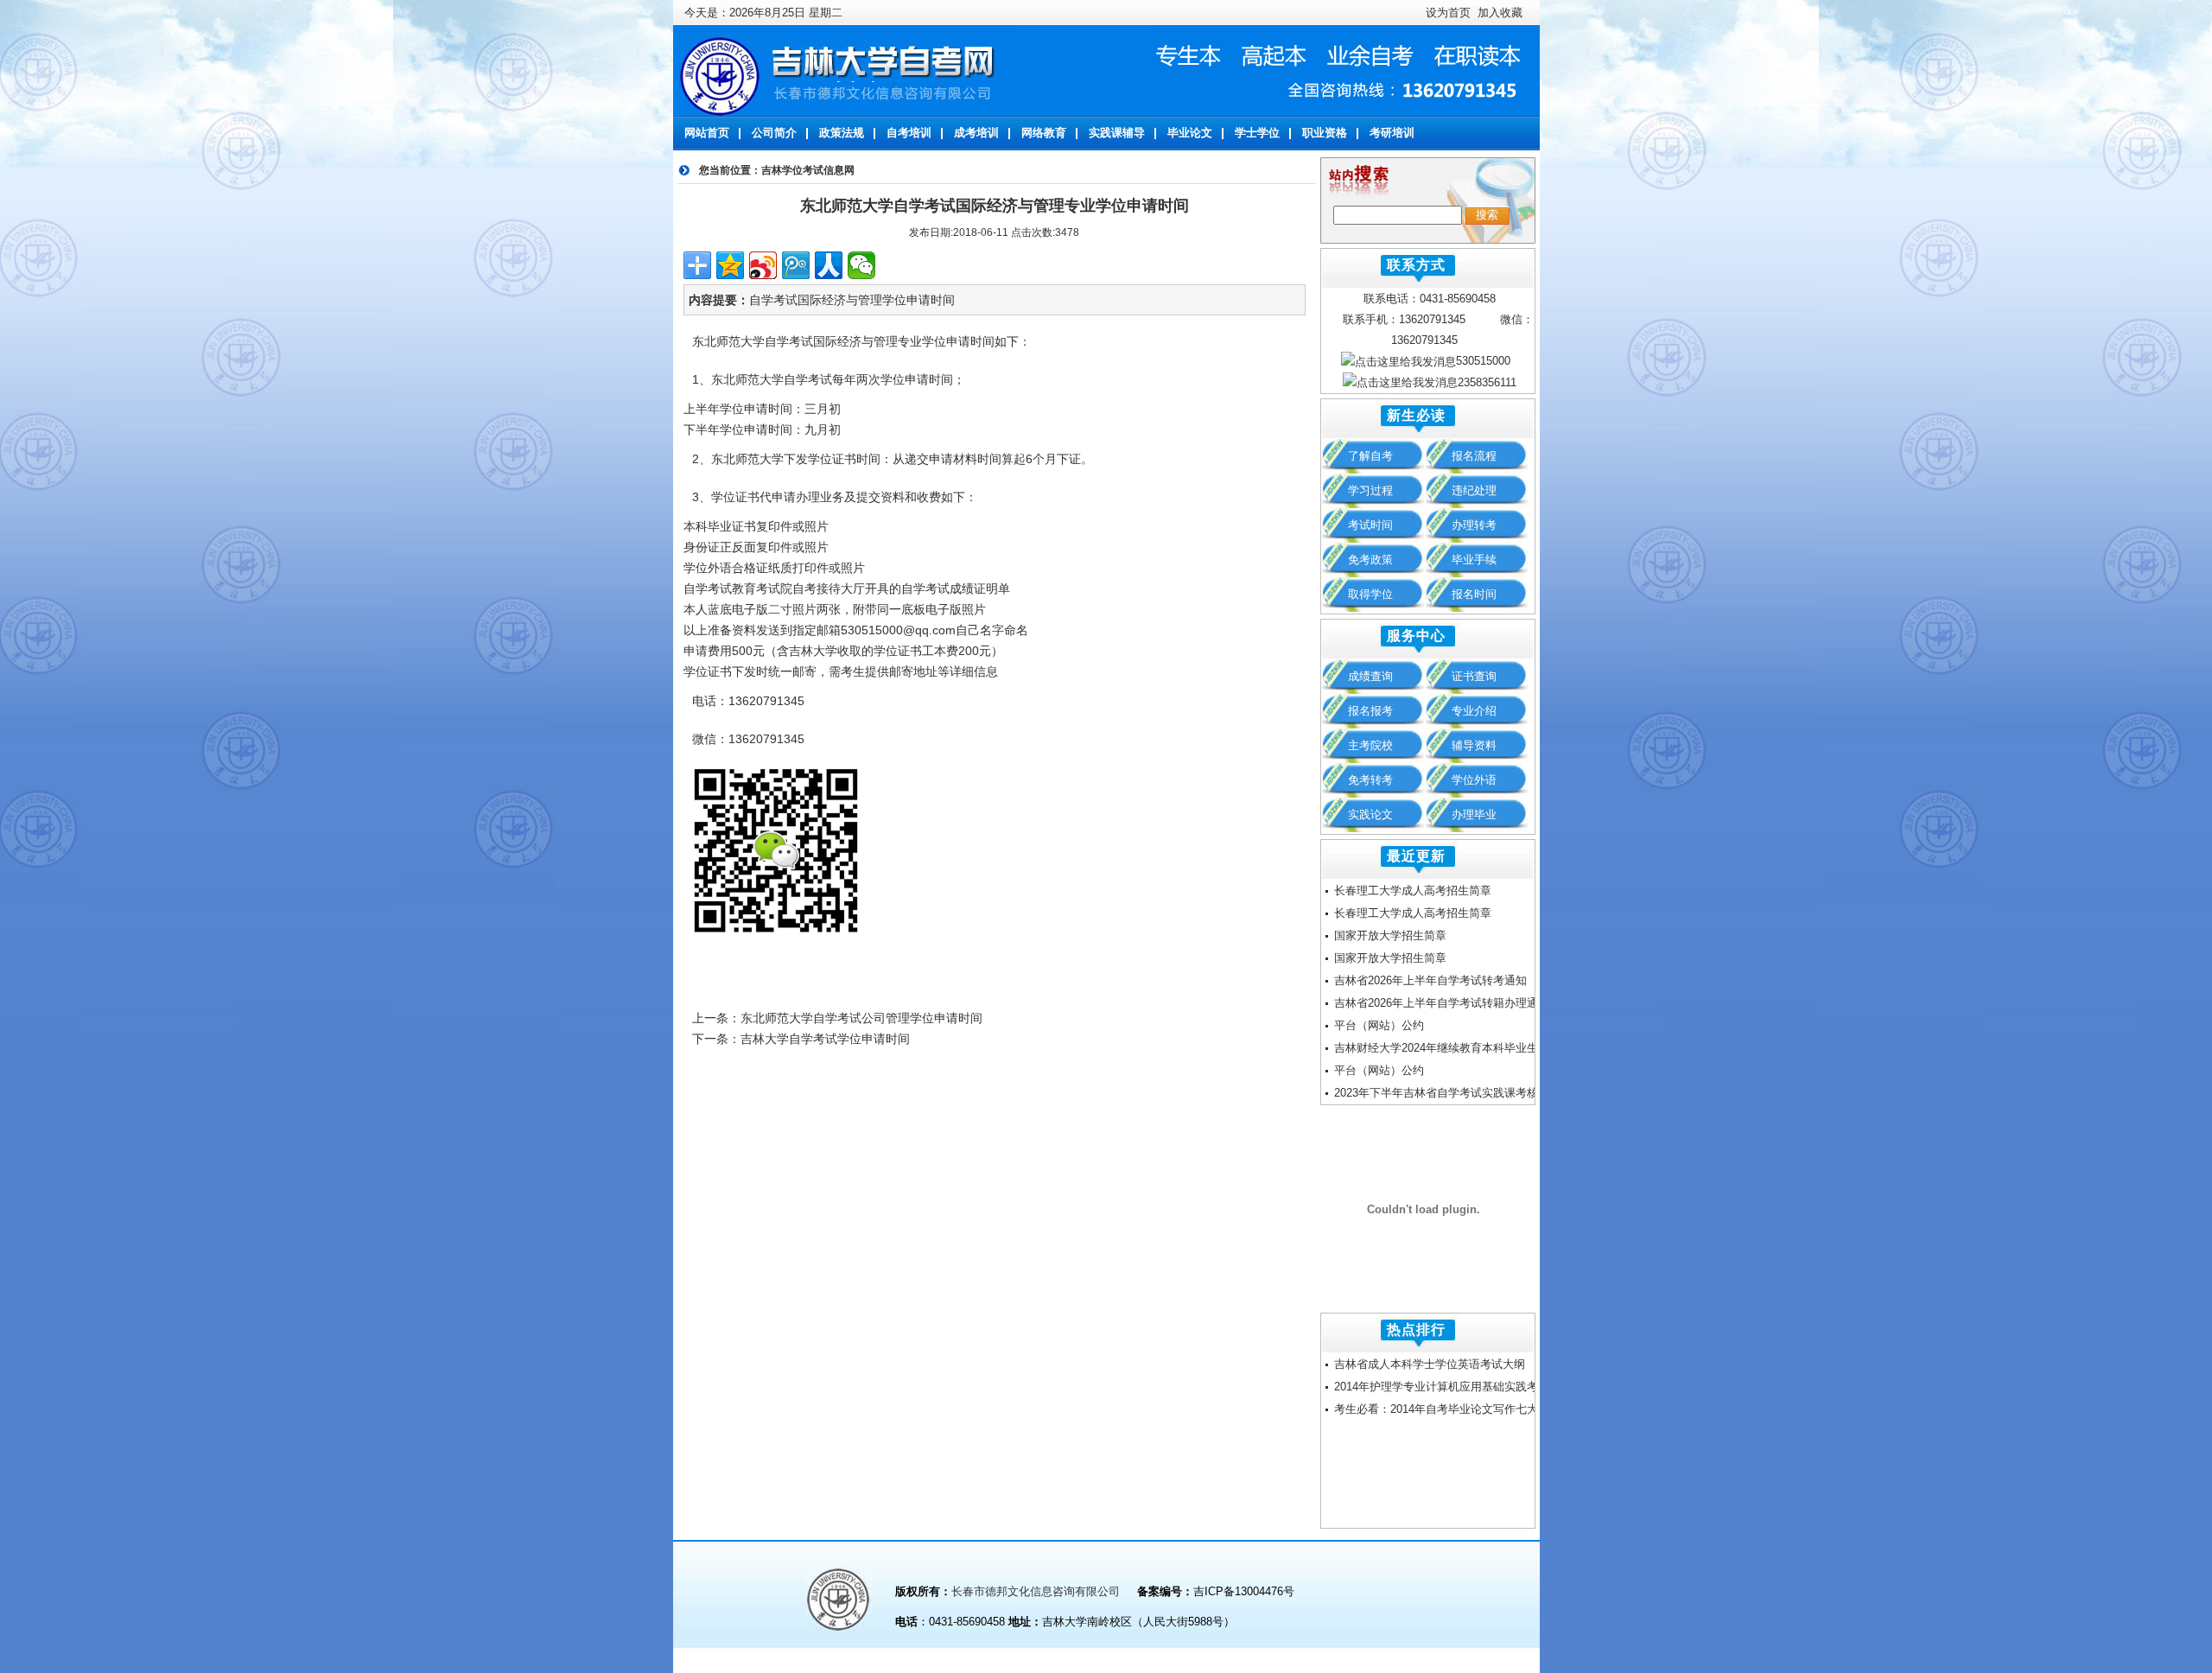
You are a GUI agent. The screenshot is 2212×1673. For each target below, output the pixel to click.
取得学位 (1370, 594)
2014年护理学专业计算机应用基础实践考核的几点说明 (1470, 1387)
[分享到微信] (861, 265)
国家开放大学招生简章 (1390, 935)
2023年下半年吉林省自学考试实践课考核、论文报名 (1464, 1093)
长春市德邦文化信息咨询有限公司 (1037, 1591)
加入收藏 (1498, 13)
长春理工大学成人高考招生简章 (1413, 891)
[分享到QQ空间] (730, 265)
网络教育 (1044, 133)
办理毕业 (1474, 814)
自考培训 (909, 133)
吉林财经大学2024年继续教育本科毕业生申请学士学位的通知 (1487, 1048)
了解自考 (1370, 456)
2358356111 (1487, 382)
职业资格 (1325, 133)
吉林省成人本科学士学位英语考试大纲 (1430, 1364)
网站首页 (707, 133)
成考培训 (976, 133)
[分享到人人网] (829, 265)
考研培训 (1392, 133)
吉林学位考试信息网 (808, 170)
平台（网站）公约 (1379, 1025)
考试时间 (1370, 525)
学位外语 (1474, 780)
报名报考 (1370, 711)
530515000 (1483, 361)
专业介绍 (1474, 711)
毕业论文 (1190, 133)
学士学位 (1257, 133)
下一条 (710, 1039)
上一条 (710, 1018)
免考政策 (1370, 560)
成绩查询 (1370, 676)
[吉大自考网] (846, 70)
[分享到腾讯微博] (796, 265)
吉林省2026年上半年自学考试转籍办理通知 (1442, 1003)
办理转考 (1474, 525)
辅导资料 (1474, 745)
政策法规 (842, 133)
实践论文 (1370, 814)
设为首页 (1448, 13)
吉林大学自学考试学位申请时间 (825, 1039)
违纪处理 (1474, 490)
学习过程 (1370, 490)
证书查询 (1474, 676)
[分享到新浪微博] (763, 265)
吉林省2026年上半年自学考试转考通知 (1430, 980)
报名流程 (1474, 456)
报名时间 (1474, 594)
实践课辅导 (1117, 133)
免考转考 (1370, 780)
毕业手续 (1474, 560)
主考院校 (1370, 745)
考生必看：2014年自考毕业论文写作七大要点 (1447, 1409)
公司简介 (774, 133)
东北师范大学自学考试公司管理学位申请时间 (861, 1018)
